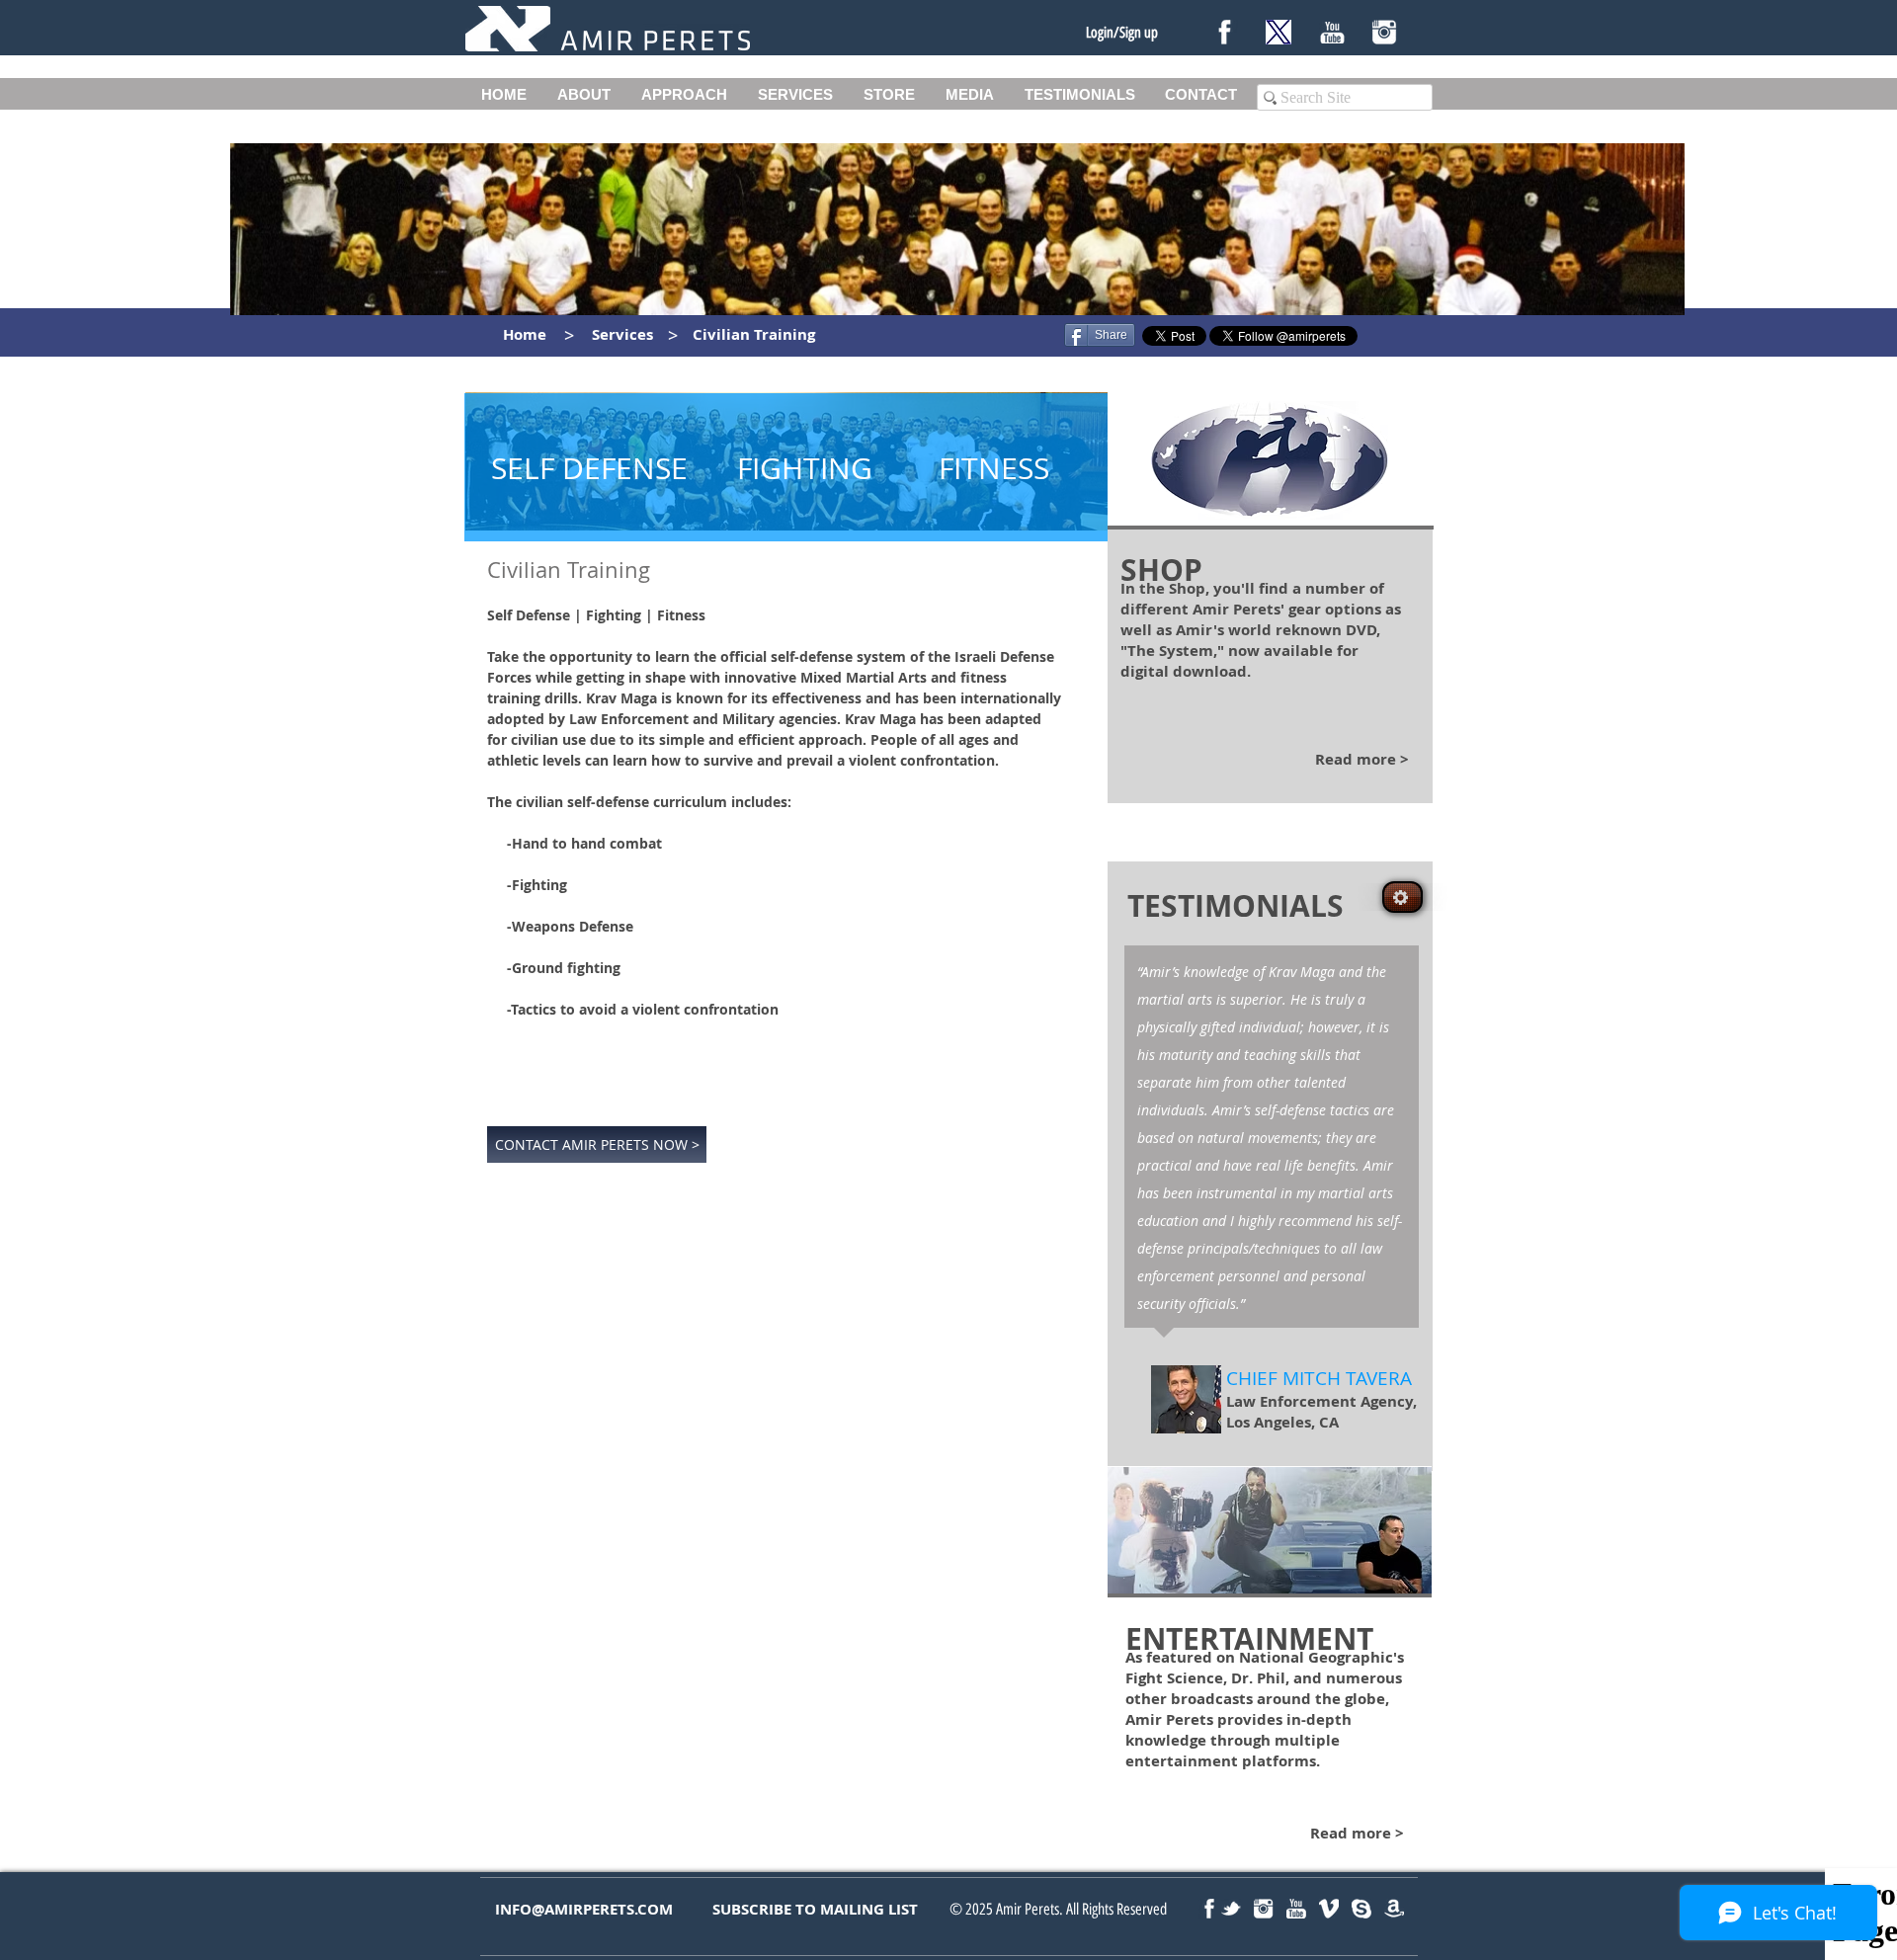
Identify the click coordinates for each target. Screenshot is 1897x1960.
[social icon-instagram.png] (1264, 1909)
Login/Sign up (1122, 33)
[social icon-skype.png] (1361, 1909)
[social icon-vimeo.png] (1329, 1909)
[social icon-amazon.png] (1394, 1909)
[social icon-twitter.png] (1231, 1909)
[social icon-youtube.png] (1296, 1909)
